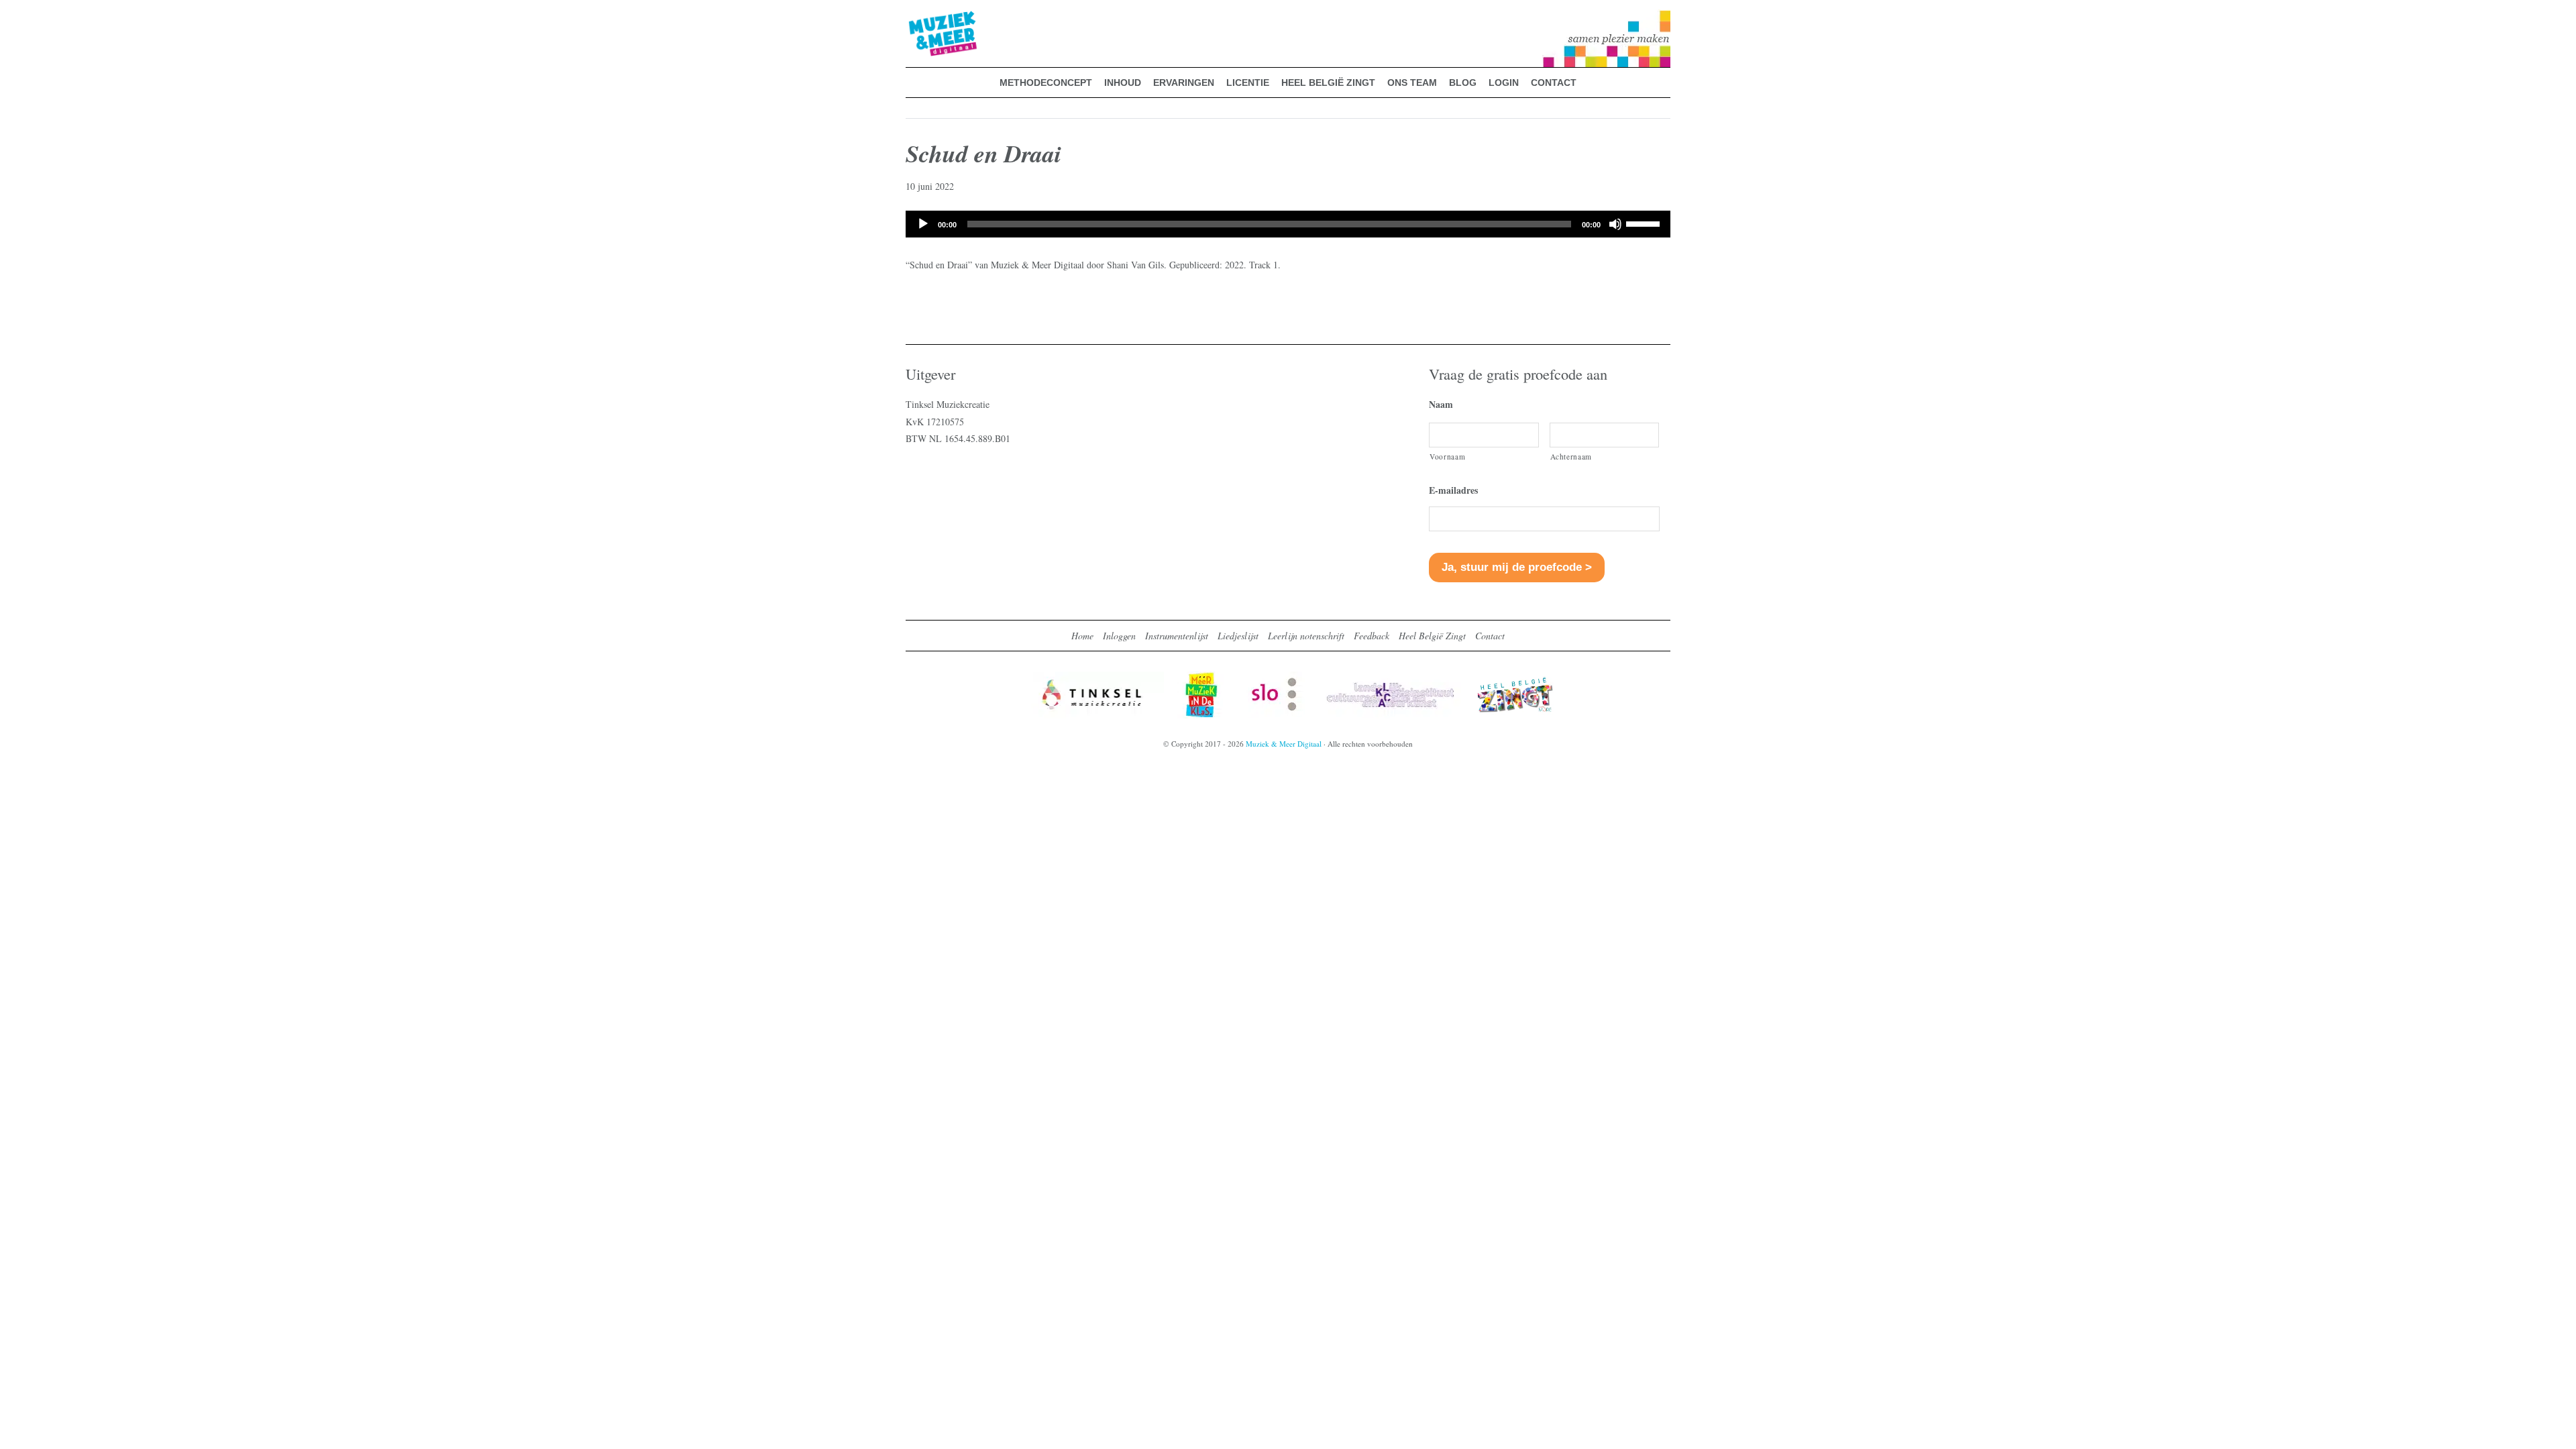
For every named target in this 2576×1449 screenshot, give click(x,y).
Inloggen (1119, 636)
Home (1082, 636)
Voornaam (1447, 457)
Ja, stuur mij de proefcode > (1517, 567)
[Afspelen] (923, 224)
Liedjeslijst (1238, 636)
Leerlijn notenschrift (1306, 636)
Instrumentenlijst (1177, 636)
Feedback (1372, 636)
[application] (1288, 224)
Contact (1490, 636)
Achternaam (1571, 457)
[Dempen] (1615, 224)
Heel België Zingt (1432, 636)
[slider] (1645, 223)
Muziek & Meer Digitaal (921, 18)
